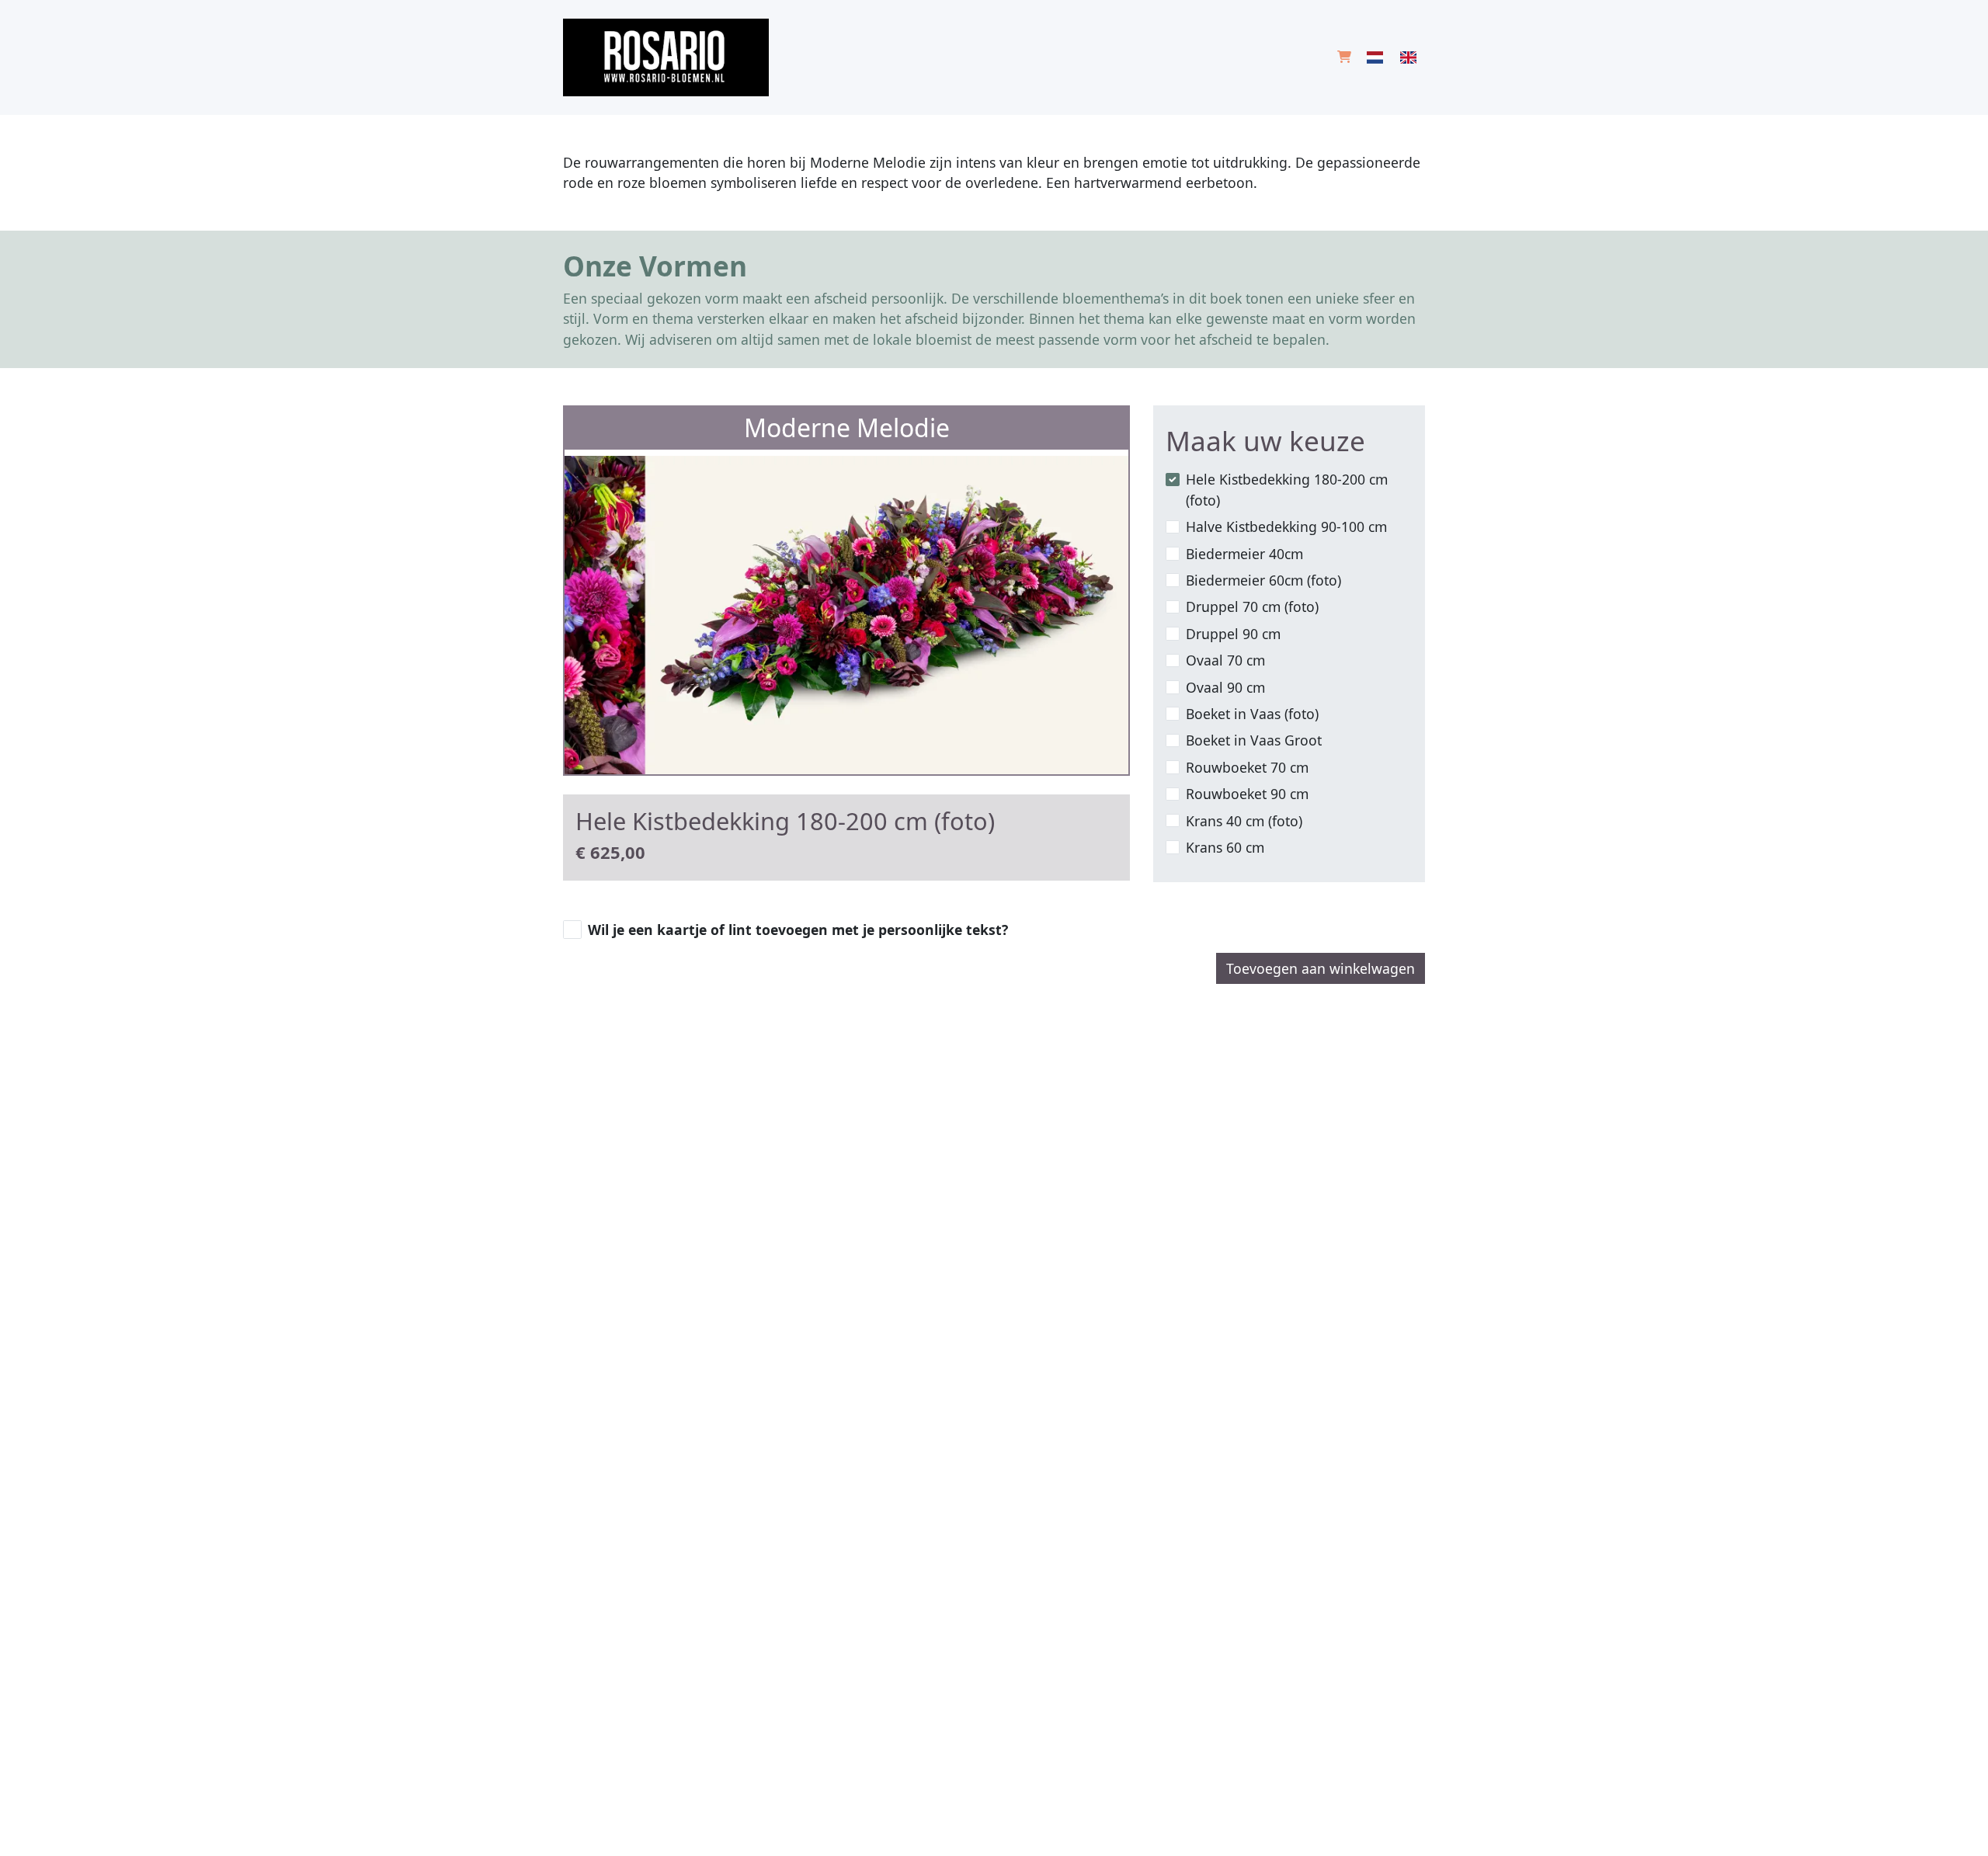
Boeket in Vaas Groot (1254, 740)
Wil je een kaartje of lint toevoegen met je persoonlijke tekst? (798, 930)
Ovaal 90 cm (1225, 687)
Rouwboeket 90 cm (1247, 794)
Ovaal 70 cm (1225, 660)
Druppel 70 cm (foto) (1252, 607)
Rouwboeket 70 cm (1247, 767)
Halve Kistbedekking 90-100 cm (1286, 527)
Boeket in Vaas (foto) (1252, 714)
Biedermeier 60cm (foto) (1263, 580)
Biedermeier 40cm (1244, 554)
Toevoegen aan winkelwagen (1321, 968)
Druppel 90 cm (1233, 634)
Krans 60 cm (1225, 847)
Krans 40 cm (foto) (1244, 821)
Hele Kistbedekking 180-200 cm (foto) (1287, 489)
